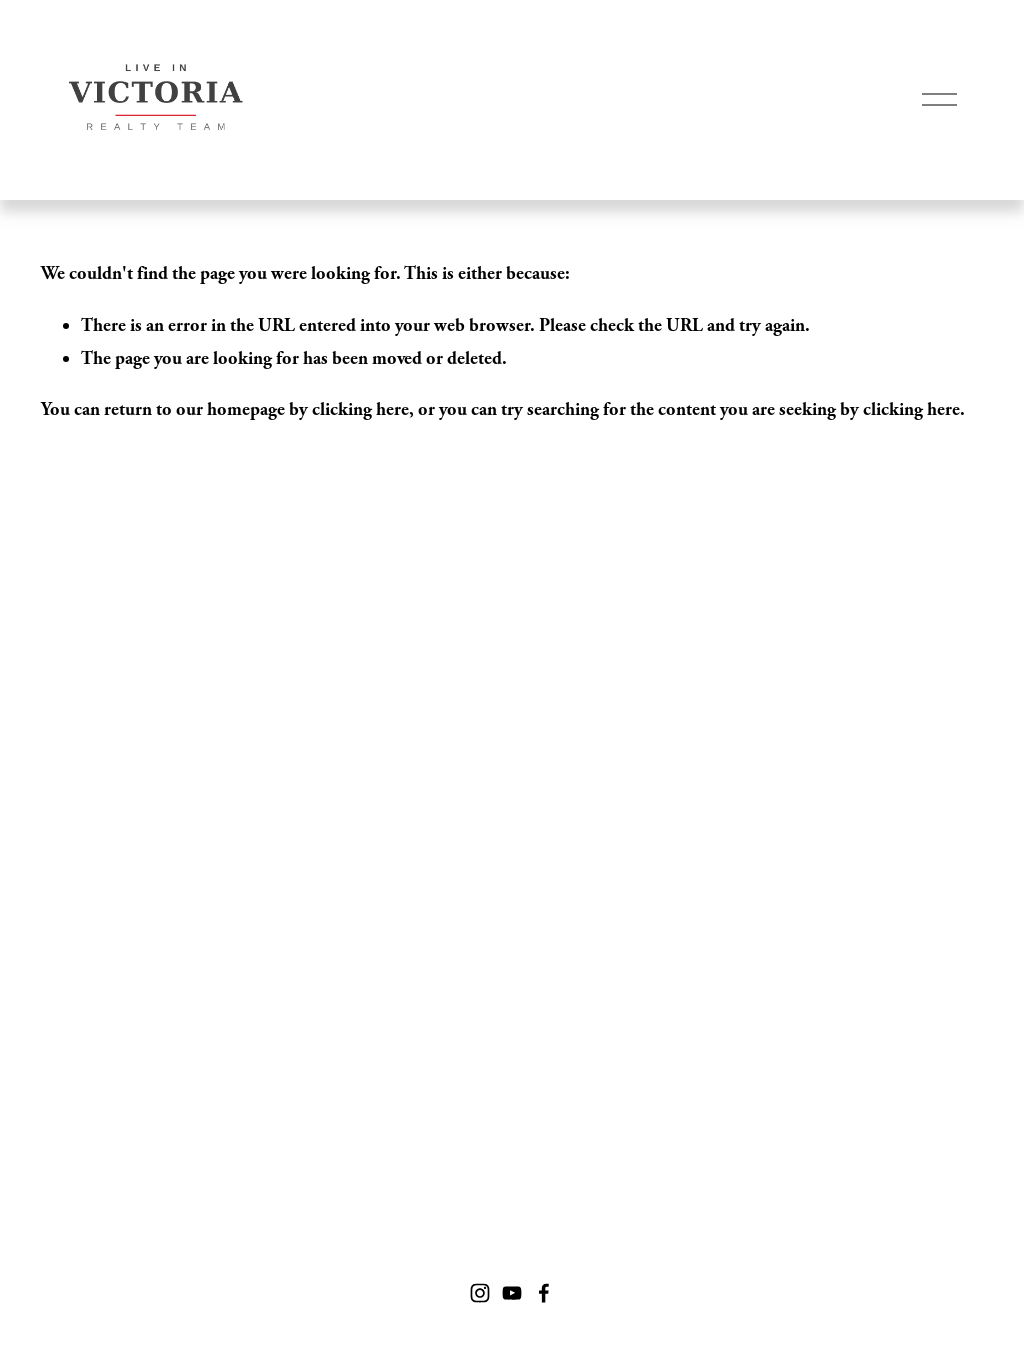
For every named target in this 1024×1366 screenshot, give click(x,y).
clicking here (360, 409)
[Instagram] (480, 1293)
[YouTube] (512, 1293)
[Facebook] (544, 1293)
